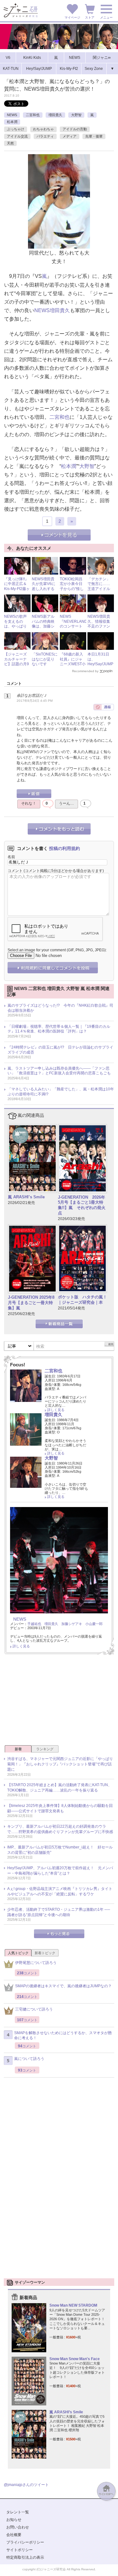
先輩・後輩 (94, 136)
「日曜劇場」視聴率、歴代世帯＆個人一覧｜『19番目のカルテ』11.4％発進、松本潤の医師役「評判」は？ (59, 1029)
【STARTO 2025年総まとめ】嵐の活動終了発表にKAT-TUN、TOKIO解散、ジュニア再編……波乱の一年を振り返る (59, 1788)
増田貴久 (55, 115)
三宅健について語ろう (34, 2009)
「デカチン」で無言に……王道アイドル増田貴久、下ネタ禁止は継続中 (99, 591)
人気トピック (18, 1953)
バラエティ (45, 136)
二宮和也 (33, 115)
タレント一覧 (18, 2512)
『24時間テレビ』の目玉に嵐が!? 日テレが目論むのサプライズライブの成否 (60, 1050)
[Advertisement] (59, 1702)
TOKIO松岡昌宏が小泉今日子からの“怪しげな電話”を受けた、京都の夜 (72, 591)
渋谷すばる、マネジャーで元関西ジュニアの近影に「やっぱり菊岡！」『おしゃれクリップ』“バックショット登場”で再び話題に (60, 1764)
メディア (70, 136)
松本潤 (12, 122)
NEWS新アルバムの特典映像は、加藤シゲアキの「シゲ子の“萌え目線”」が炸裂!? (44, 629)
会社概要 (14, 2535)
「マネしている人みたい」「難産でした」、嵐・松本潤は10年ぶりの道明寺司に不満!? (61, 1092)
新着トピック (45, 1953)
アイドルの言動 (75, 129)
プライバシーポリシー (25, 2542)
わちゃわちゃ (43, 129)
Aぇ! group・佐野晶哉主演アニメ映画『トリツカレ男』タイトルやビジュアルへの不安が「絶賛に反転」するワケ (60, 1891)
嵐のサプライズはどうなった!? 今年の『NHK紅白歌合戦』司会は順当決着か (60, 1008)
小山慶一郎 (94, 1624)
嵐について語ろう (29, 2059)
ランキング (45, 1749)
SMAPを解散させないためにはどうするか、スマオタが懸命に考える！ (63, 2036)
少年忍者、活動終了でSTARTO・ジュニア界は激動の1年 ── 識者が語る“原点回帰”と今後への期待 (59, 1912)
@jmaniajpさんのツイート (26, 2485)
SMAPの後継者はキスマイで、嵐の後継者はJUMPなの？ (63, 1986)
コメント (15, 871)
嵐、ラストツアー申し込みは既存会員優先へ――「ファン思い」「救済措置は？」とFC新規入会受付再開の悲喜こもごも (59, 1071)
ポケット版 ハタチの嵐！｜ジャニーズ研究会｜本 (82, 1300)
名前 (11, 857)
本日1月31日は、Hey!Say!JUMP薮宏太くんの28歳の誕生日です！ (100, 666)
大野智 (76, 115)
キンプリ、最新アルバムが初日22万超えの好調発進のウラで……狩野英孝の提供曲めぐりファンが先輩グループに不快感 (60, 1829)
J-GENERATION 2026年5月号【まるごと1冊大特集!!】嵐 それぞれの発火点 (82, 1205)
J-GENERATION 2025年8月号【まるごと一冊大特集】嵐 (31, 1303)
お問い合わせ (18, 2527)
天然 (10, 143)
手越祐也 (34, 1624)
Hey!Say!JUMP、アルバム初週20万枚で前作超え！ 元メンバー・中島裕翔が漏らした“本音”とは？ (60, 1871)
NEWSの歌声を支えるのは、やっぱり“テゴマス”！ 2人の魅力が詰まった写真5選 (17, 629)
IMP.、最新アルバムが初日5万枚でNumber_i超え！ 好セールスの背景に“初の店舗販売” (60, 1850)
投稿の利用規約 (65, 848)
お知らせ (14, 2520)
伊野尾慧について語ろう (36, 1963)
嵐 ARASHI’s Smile (26, 1197)
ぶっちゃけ (16, 129)
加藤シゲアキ (72, 1624)
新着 (18, 1749)
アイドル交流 (17, 136)
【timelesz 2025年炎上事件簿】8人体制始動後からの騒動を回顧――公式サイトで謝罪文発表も (60, 1808)
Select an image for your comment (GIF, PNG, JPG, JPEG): (57, 950)
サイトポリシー (20, 2550)
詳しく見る (56, 1410)
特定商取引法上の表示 (25, 2557)
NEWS (12, 115)
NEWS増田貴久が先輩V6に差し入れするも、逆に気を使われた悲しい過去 (44, 591)
